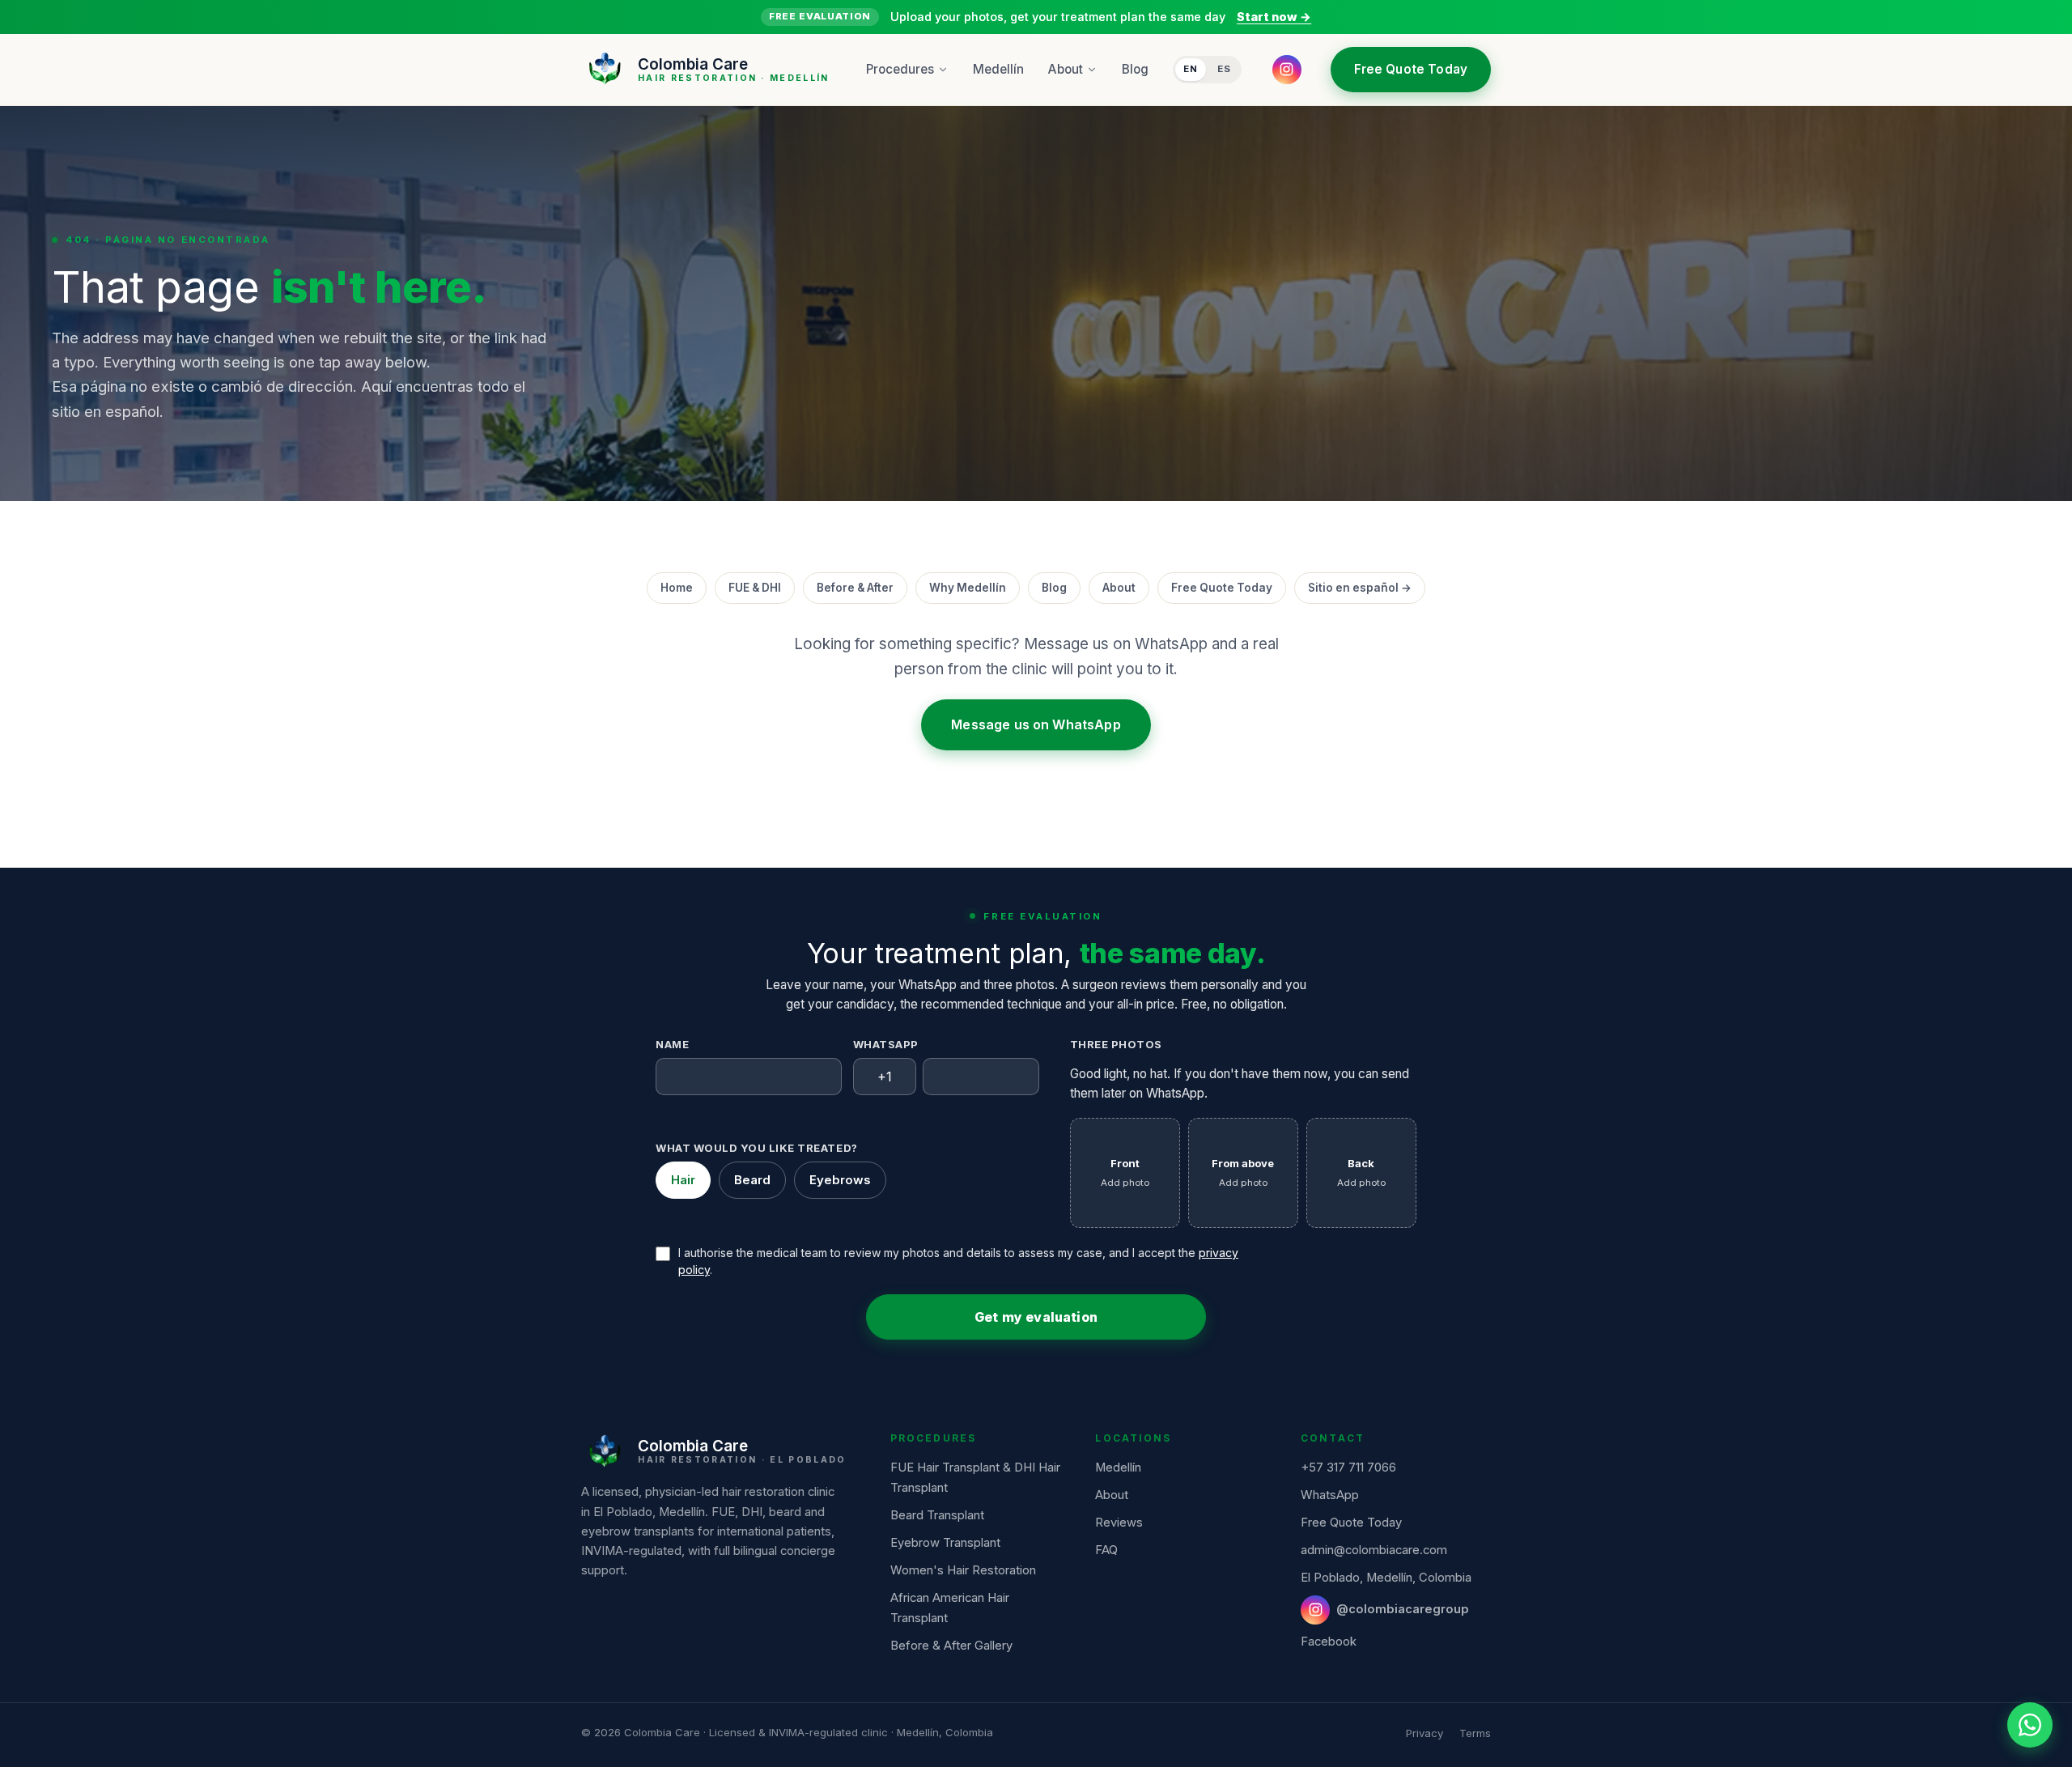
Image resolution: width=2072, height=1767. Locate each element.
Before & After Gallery (951, 1646)
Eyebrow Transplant (945, 1543)
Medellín (998, 69)
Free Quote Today (1411, 69)
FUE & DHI (755, 588)
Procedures (900, 69)
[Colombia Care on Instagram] (1287, 69)
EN (1191, 69)
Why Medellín (968, 588)
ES (1224, 69)
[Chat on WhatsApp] (2030, 1725)
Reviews (1119, 1523)
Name (672, 1044)
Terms (1475, 1733)
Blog (1135, 69)
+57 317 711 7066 (1348, 1468)
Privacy (1424, 1733)
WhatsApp (886, 1044)
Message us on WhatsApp (1036, 725)
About (1066, 69)
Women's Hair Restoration (963, 1570)
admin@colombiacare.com (1374, 1550)
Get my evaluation (1036, 1317)
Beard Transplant (937, 1515)
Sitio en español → (1360, 588)
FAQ (1106, 1550)
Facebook (1329, 1642)
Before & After (855, 588)
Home (677, 588)
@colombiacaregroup (1403, 1609)
